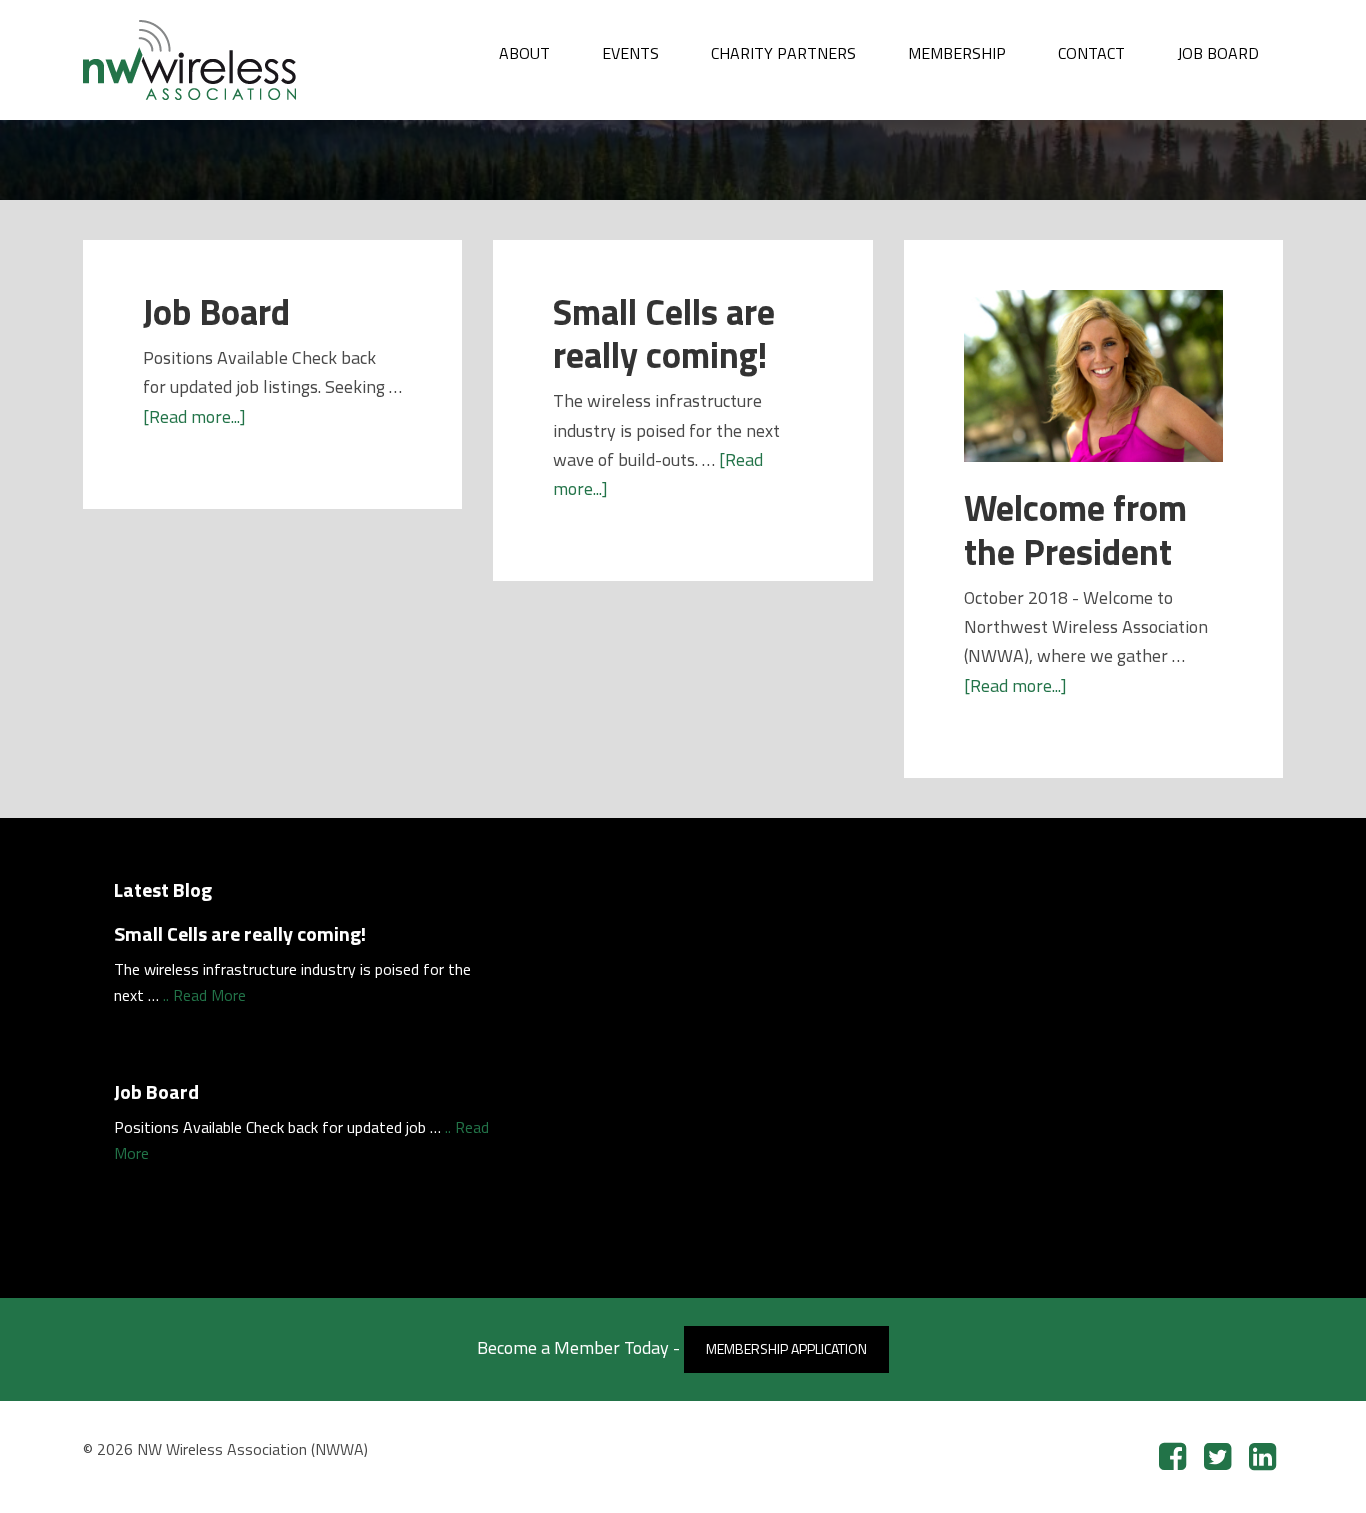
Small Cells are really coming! (664, 333)
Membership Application (786, 1348)
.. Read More (204, 995)
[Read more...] (194, 416)
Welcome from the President (1075, 529)
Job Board (216, 311)
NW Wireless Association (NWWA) (233, 60)
